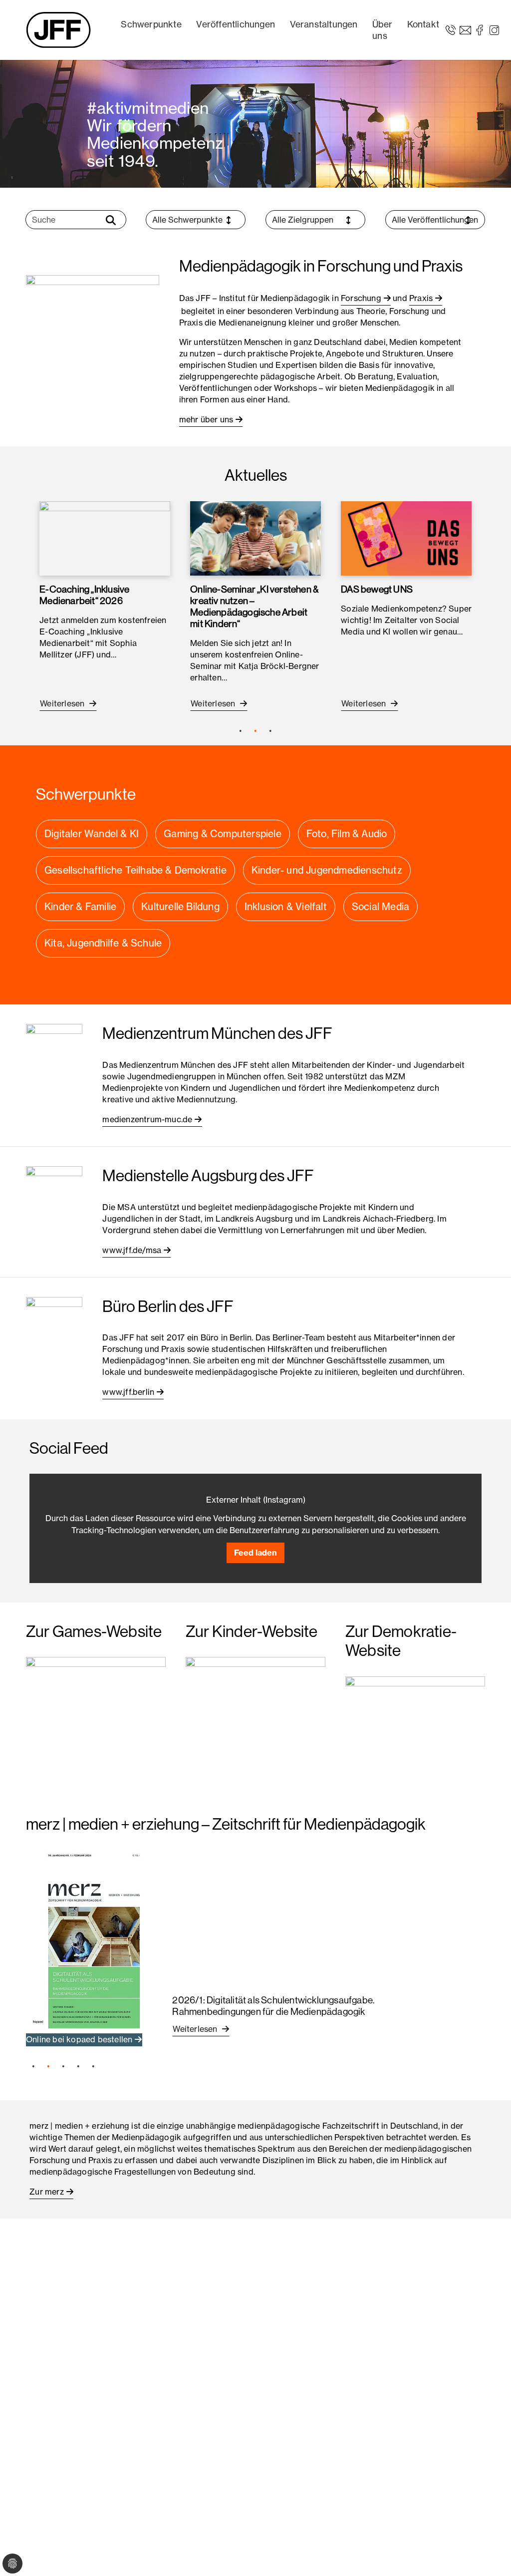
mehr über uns (206, 419)
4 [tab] (78, 2066)
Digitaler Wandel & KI (92, 834)
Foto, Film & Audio (347, 834)
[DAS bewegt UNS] (406, 538)
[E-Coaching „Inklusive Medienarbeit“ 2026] (105, 538)
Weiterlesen (63, 703)
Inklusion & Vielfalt (286, 907)
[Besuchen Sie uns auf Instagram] (494, 29)
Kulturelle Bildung (180, 907)
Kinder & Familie (80, 907)
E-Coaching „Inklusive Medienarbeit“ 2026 (84, 595)
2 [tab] (255, 731)
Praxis (421, 298)
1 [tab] (241, 731)
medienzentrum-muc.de (147, 1119)
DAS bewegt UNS (377, 589)
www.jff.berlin (128, 1392)
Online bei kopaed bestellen (79, 2039)
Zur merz (47, 2192)
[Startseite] (58, 30)
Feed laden (255, 1553)
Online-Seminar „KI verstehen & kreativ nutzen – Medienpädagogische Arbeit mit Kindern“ (254, 606)
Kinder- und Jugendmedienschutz (327, 870)
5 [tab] (93, 2066)
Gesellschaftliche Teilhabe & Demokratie (135, 870)
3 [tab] (270, 731)
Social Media (381, 907)
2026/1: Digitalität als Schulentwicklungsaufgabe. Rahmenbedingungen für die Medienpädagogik (273, 2006)
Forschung (361, 298)
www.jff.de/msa (132, 1250)
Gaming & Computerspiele (223, 834)
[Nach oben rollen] (489, 2554)
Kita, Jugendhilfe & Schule (103, 943)
